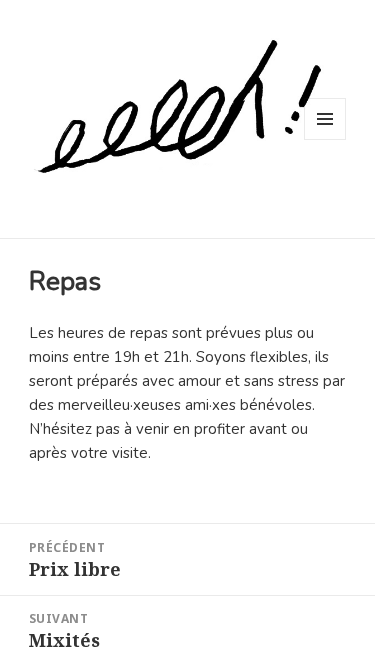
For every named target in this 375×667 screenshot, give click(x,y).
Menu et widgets (325, 139)
